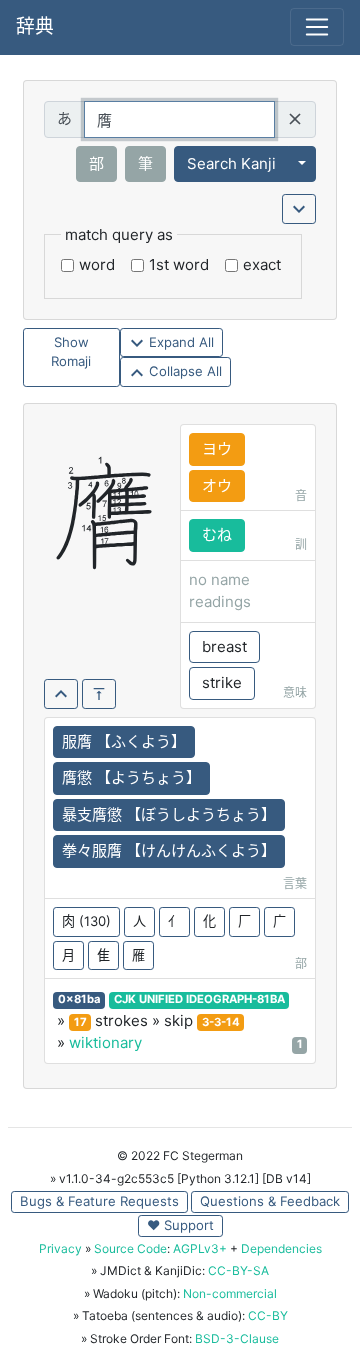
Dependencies (281, 1248)
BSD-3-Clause (237, 1338)
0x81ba (79, 999)
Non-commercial (230, 1293)
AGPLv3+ (200, 1248)
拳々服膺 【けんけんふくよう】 (169, 850)
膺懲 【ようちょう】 (131, 777)
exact (262, 264)
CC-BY (268, 1315)
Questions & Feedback (270, 1201)
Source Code (130, 1248)
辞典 (35, 26)
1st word (179, 264)
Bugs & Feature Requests (99, 1201)
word (97, 264)
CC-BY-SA (238, 1270)
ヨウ (217, 448)
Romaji (71, 361)
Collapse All (183, 371)
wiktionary (105, 1042)
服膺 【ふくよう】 (124, 741)
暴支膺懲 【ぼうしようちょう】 (169, 814)
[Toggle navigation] (317, 27)
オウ (217, 485)
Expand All (179, 342)
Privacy (60, 1248)
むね (217, 534)
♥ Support (180, 1225)
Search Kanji (231, 163)
